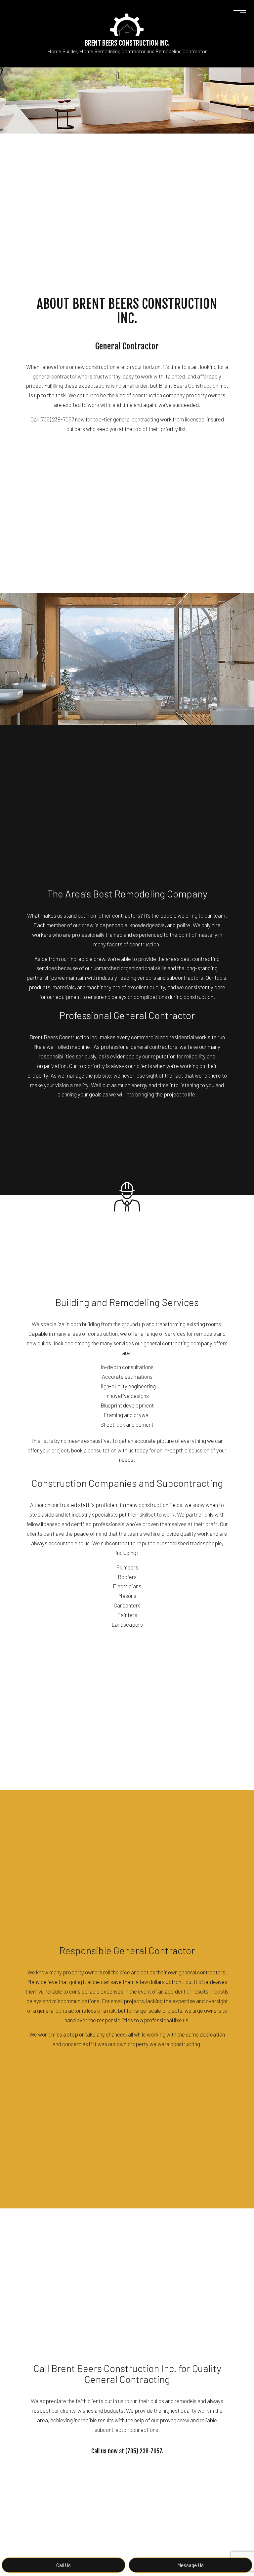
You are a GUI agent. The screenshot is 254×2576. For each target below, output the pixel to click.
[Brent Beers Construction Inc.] (127, 24)
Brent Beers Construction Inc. (127, 43)
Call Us (63, 2565)
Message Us (190, 2565)
